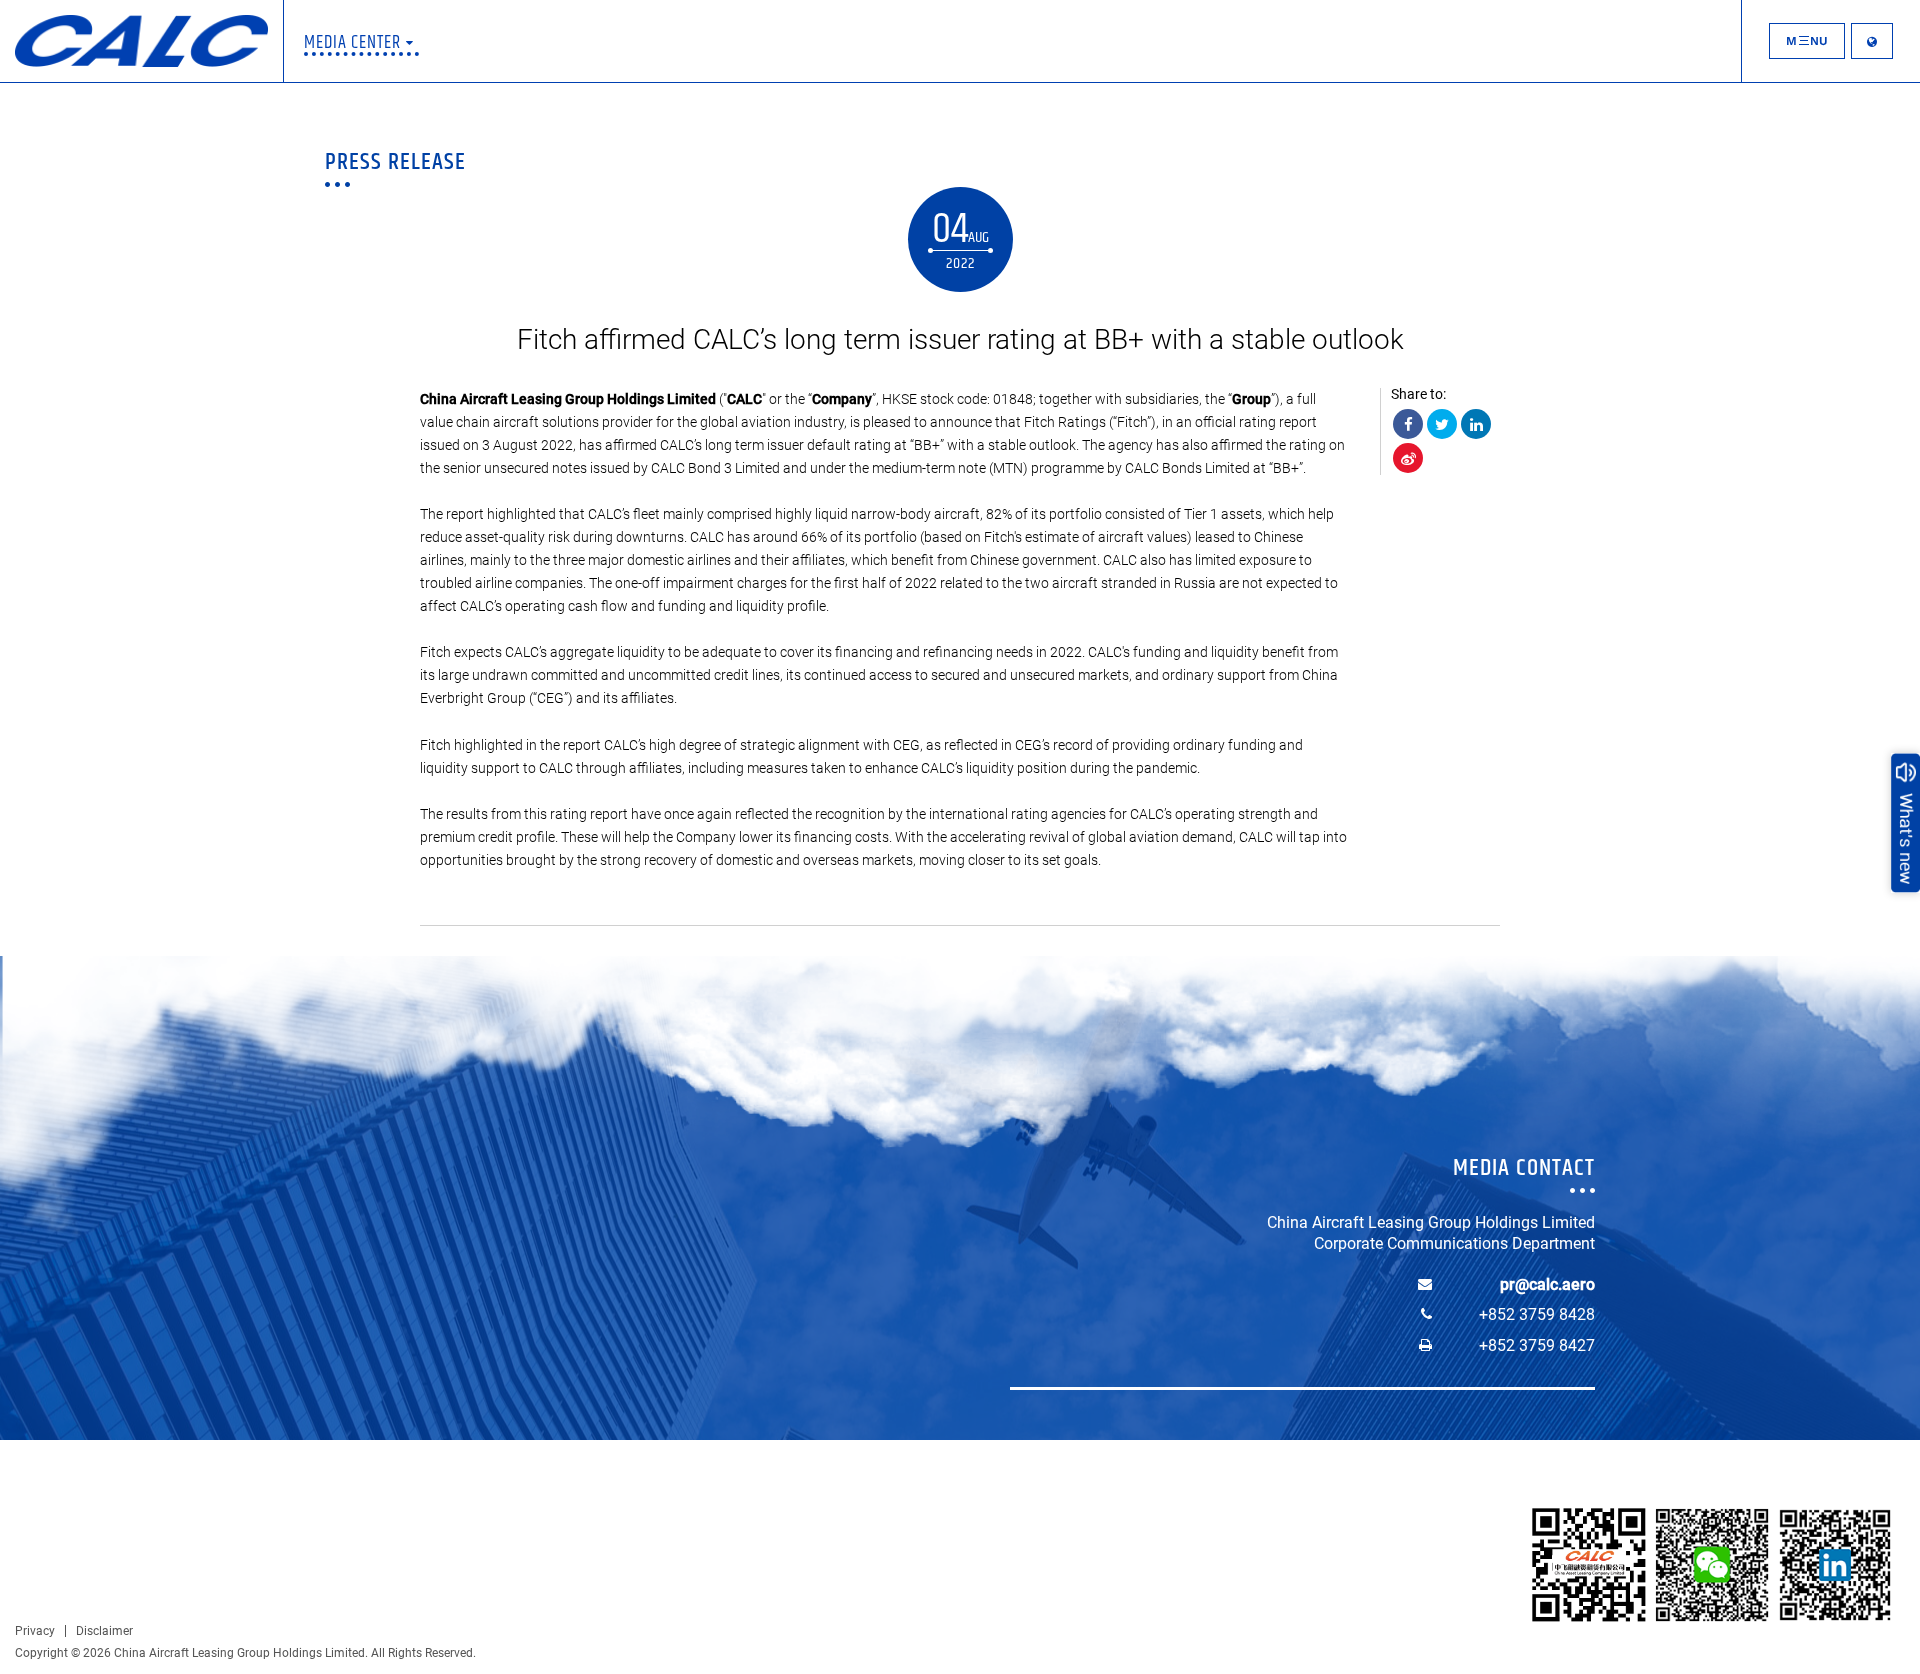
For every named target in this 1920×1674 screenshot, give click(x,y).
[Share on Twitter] (1442, 424)
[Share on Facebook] (1408, 424)
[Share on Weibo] (1408, 458)
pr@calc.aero (1547, 1284)
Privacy (35, 1631)
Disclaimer (104, 1631)
